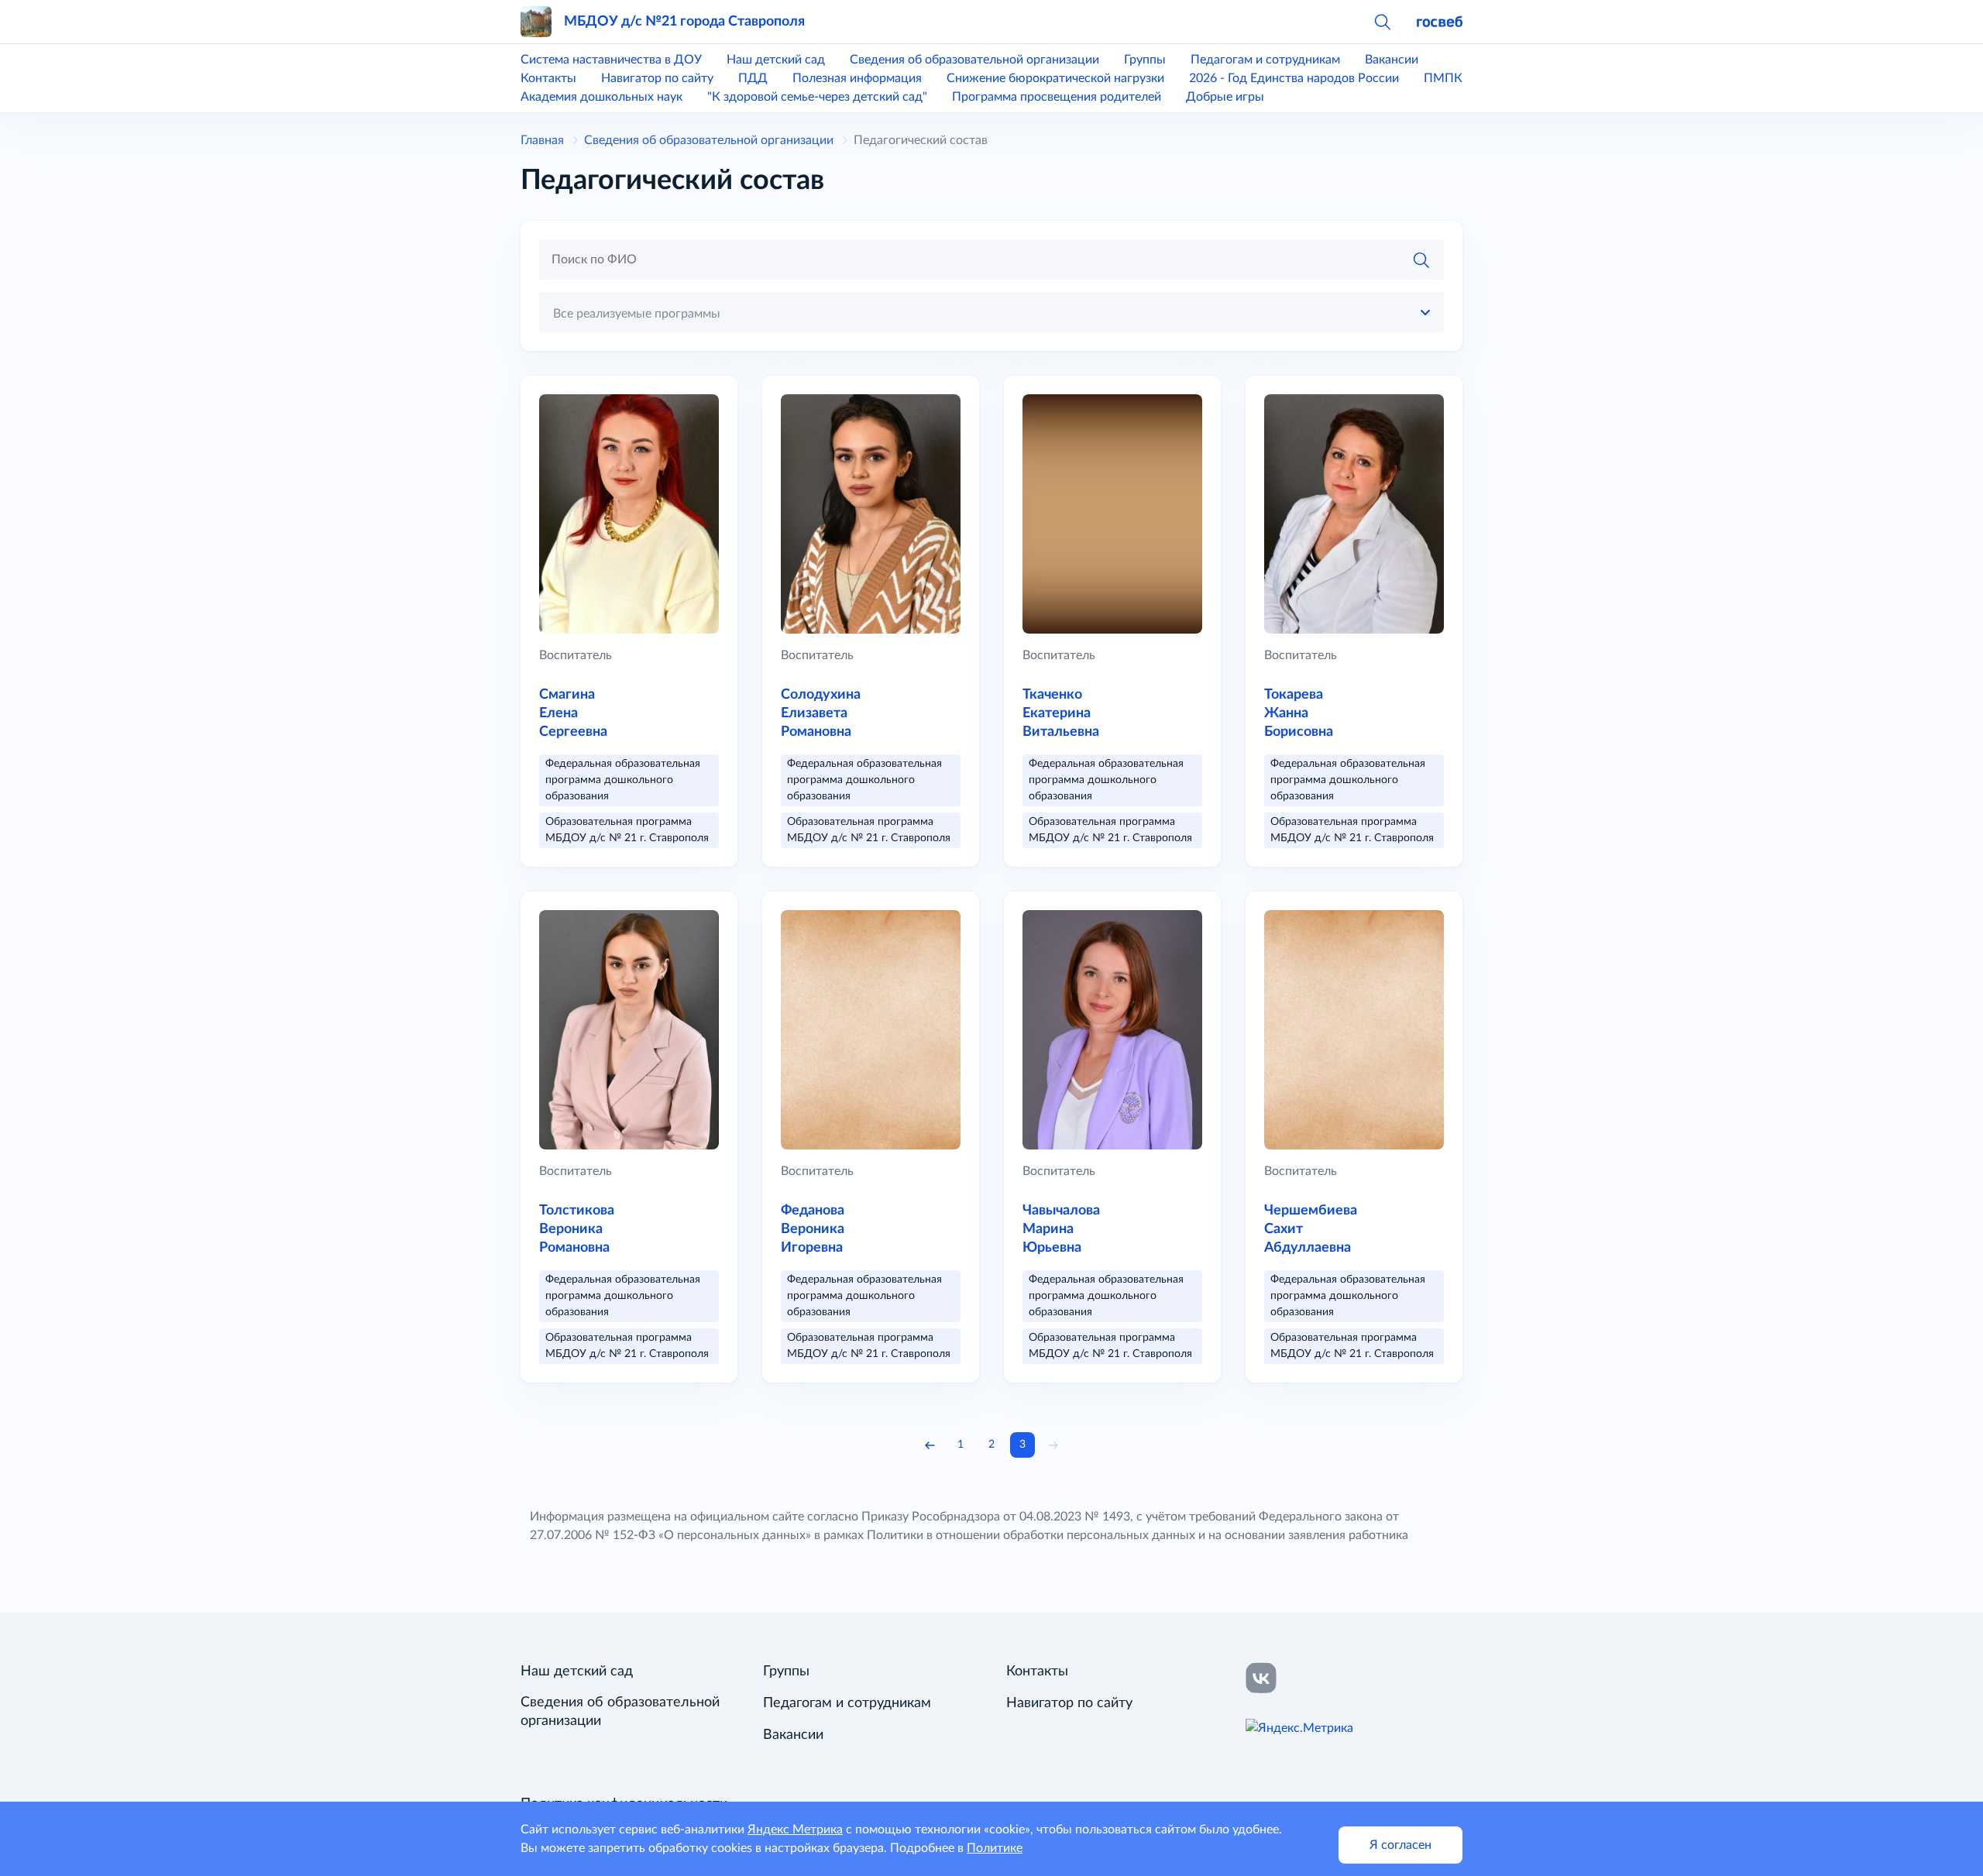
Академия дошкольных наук (601, 97)
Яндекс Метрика (795, 1830)
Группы (1145, 60)
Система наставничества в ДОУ (611, 60)
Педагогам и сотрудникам (1265, 60)
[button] (1382, 22)
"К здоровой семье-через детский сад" (817, 97)
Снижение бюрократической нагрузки (1055, 78)
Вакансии (1392, 60)
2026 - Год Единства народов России (1294, 78)
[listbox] (991, 312)
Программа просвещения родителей (1057, 97)
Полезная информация (857, 78)
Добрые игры (1225, 97)
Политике (995, 1848)
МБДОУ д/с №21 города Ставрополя (684, 21)
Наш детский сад (776, 60)
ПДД (753, 78)
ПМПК (1443, 78)
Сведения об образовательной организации (974, 60)
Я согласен (1400, 1845)
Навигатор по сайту (657, 78)
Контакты (548, 78)
